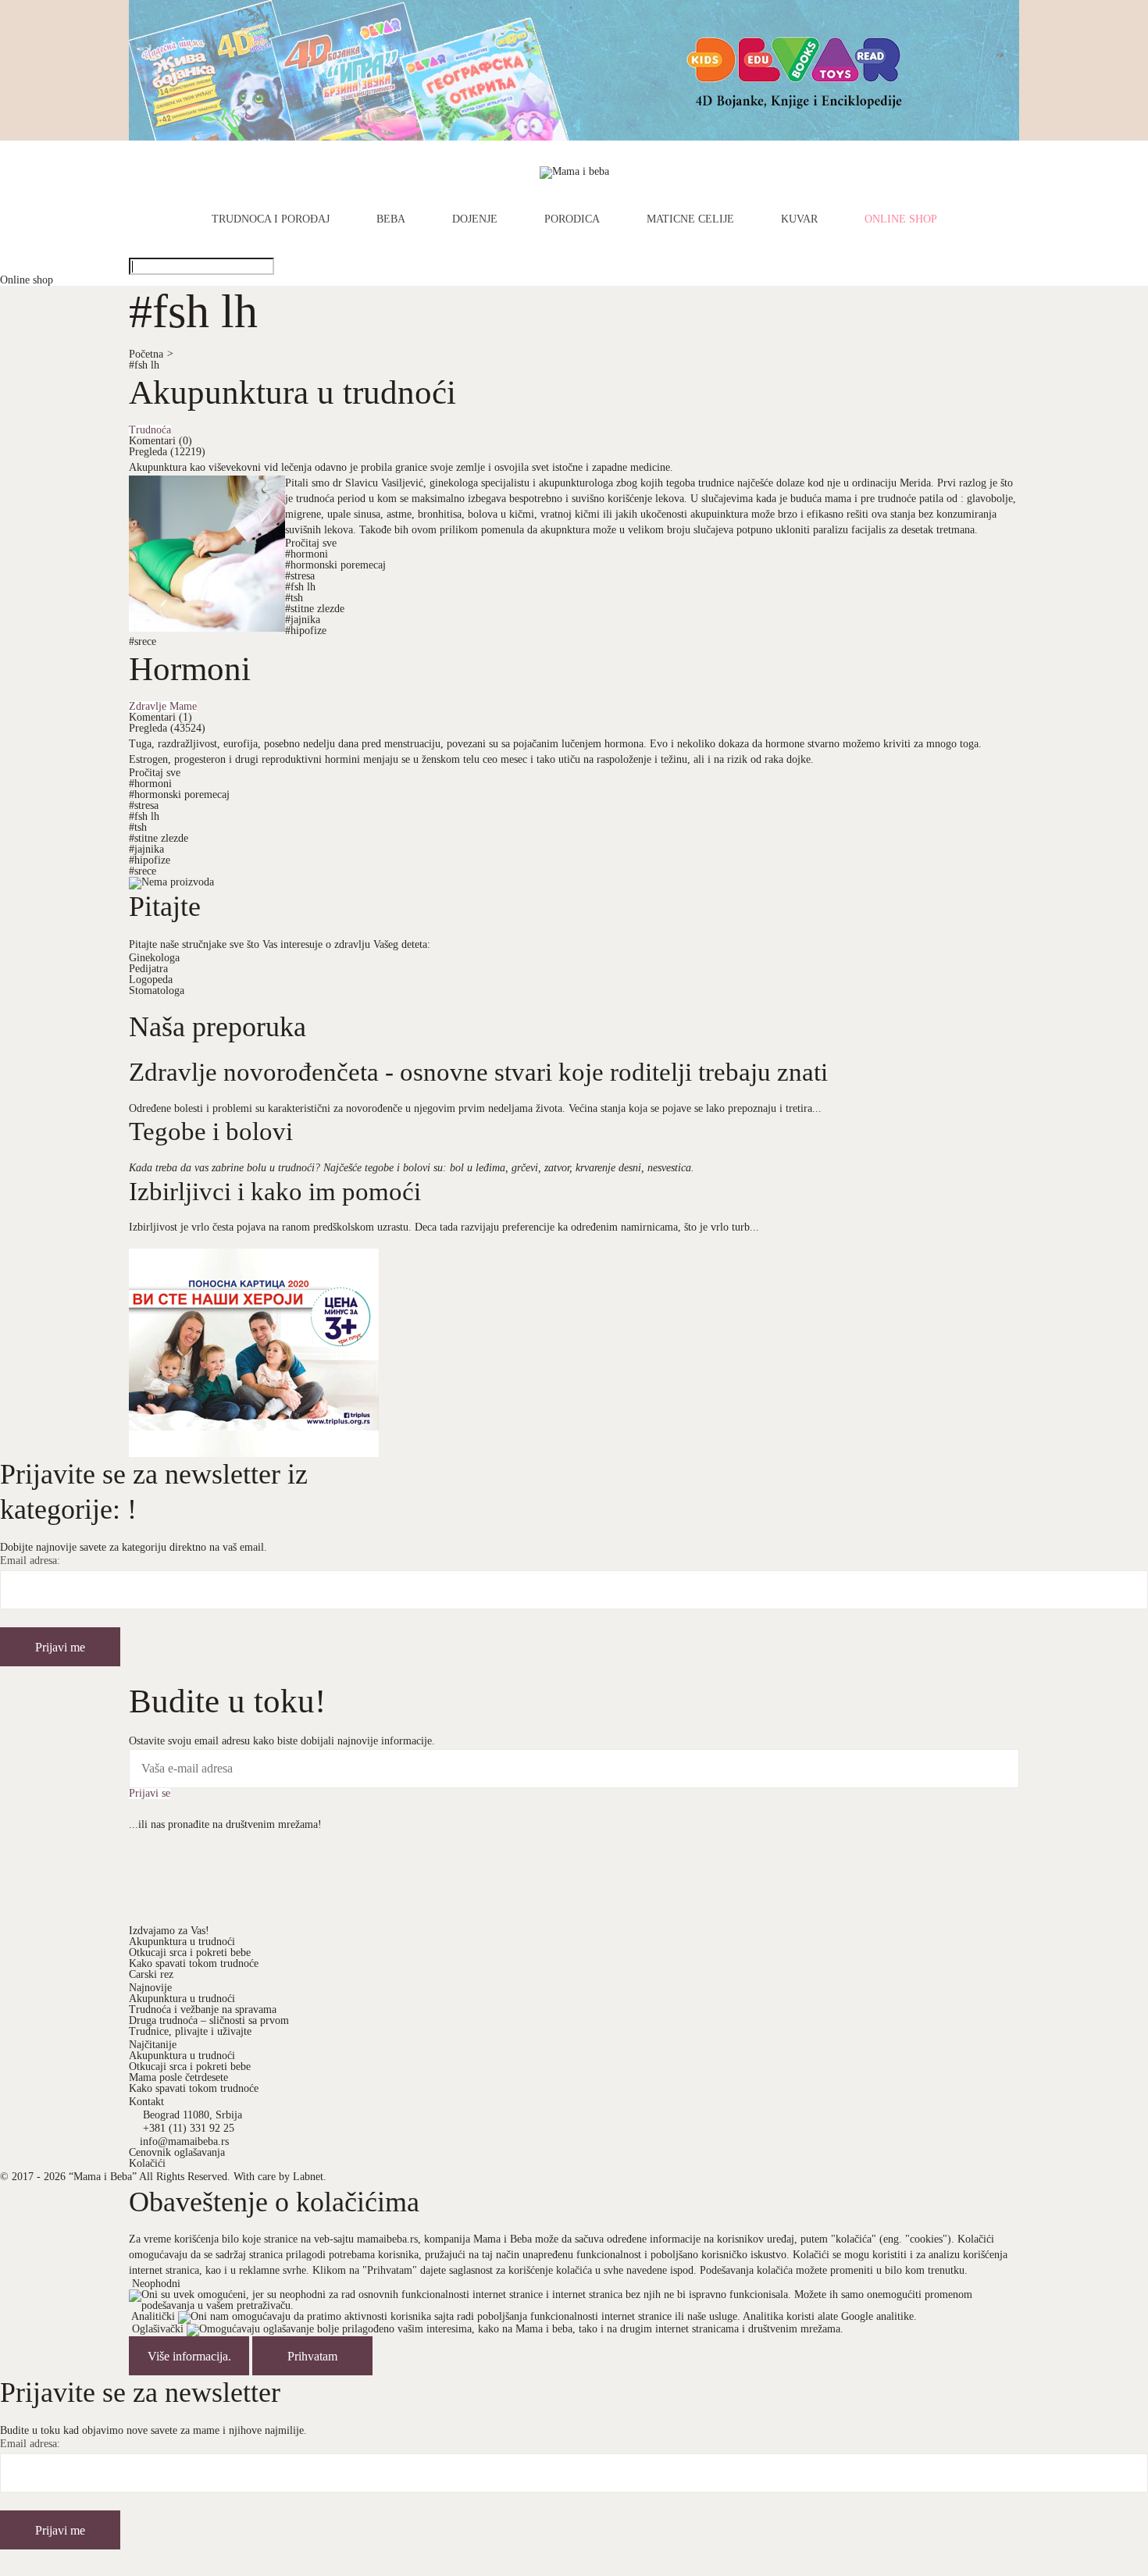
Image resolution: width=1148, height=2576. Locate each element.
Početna (151, 354)
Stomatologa (157, 990)
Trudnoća (150, 430)
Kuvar (799, 219)
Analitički (153, 2317)
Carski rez (151, 1974)
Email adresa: (30, 1561)
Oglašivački (158, 2330)
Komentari (160, 441)
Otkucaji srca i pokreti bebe (190, 1952)
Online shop (901, 219)
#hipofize (306, 631)
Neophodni (156, 2284)
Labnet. (310, 2177)
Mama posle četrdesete (178, 2077)
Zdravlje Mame (163, 707)
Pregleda (167, 452)
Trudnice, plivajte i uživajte (190, 2031)
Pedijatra (148, 969)
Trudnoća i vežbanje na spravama (203, 2009)
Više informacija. (189, 2356)
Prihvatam (312, 2356)
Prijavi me (60, 1647)
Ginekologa (154, 958)
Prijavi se (150, 1794)
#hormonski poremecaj (335, 565)
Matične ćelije (690, 219)
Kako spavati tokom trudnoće (194, 1963)
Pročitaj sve (311, 543)
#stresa (300, 576)
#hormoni (307, 554)
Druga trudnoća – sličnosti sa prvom (209, 2020)
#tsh (294, 598)
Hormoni (190, 668)
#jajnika (303, 620)
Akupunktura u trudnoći (292, 392)
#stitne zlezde (315, 609)
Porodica (572, 219)
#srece (143, 641)
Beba (391, 219)
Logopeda (151, 980)
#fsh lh (144, 365)
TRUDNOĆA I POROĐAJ (271, 219)
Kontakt (146, 2102)
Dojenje (475, 219)
